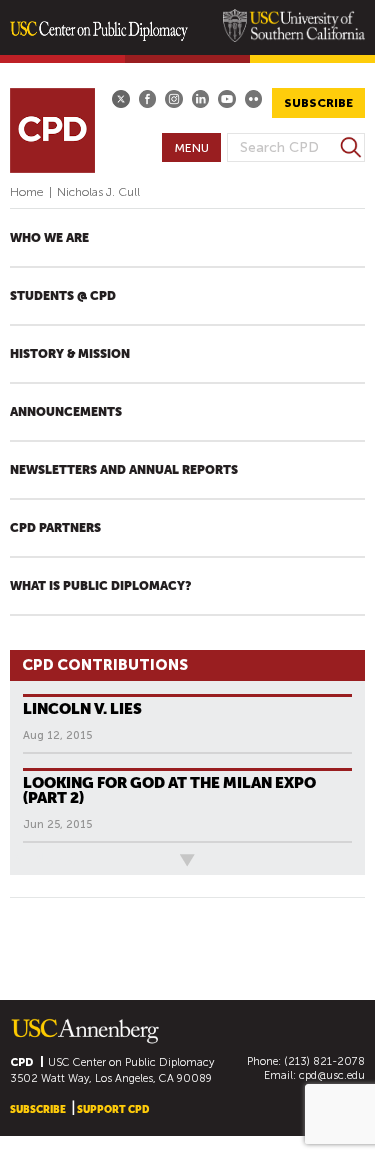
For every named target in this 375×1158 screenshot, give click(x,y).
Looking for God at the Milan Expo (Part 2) (169, 790)
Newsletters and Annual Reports (124, 470)
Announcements (66, 412)
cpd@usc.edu (332, 1075)
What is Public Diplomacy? (100, 586)
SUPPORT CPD (113, 1109)
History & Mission (70, 354)
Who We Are (49, 238)
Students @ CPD (63, 296)
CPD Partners (55, 528)
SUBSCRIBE (318, 103)
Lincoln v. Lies (82, 708)
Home (27, 192)
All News (43, 859)
